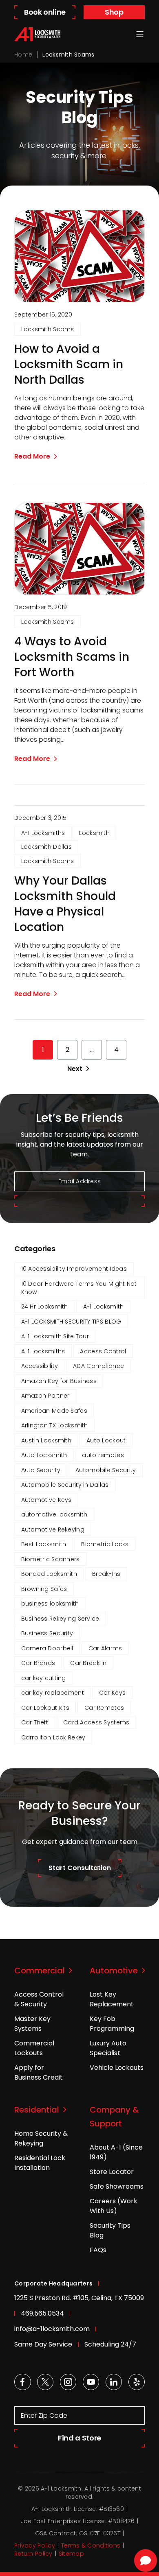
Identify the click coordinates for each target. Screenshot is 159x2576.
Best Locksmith (44, 1544)
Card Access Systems (96, 1722)
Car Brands (38, 1663)
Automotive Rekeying (53, 1529)
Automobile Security (106, 1470)
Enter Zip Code (44, 2415)
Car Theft (35, 1722)
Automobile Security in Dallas (65, 1485)
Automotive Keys (46, 1500)
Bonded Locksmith (49, 1574)
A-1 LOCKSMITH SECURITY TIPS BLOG (71, 1322)
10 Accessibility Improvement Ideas (74, 1269)
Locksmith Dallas (46, 847)
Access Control (103, 1351)
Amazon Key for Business (59, 1381)
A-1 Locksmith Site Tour (55, 1336)
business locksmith (50, 1604)
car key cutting (44, 1678)
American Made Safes (54, 1411)
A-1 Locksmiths (43, 833)
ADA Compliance (98, 1366)
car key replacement (53, 1693)
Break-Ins (106, 1574)
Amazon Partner (45, 1396)
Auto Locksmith (44, 1455)
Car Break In (88, 1663)
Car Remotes (104, 1708)
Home (23, 55)
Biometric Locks (105, 1544)
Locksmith (94, 833)
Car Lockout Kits (45, 1708)
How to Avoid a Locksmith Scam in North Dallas (69, 365)
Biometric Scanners (51, 1559)
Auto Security (41, 1470)
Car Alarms (105, 1648)
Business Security (47, 1633)
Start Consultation (80, 1868)
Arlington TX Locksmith (55, 1425)
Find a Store (79, 2438)
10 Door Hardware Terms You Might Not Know (79, 1288)
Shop (114, 12)
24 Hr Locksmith (45, 1307)
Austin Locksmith (46, 1440)
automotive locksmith (54, 1514)
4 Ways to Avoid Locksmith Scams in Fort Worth (72, 657)
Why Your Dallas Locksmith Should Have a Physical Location (65, 904)
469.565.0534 (42, 2313)
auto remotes (103, 1455)
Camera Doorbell (47, 1648)
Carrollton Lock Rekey (53, 1737)
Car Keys (112, 1693)
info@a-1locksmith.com (52, 2329)
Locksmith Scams (48, 329)
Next (75, 1069)
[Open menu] (140, 34)
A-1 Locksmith (104, 1307)
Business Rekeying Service (60, 1619)
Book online (45, 12)
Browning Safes (44, 1589)
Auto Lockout (106, 1440)
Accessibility (40, 1366)
